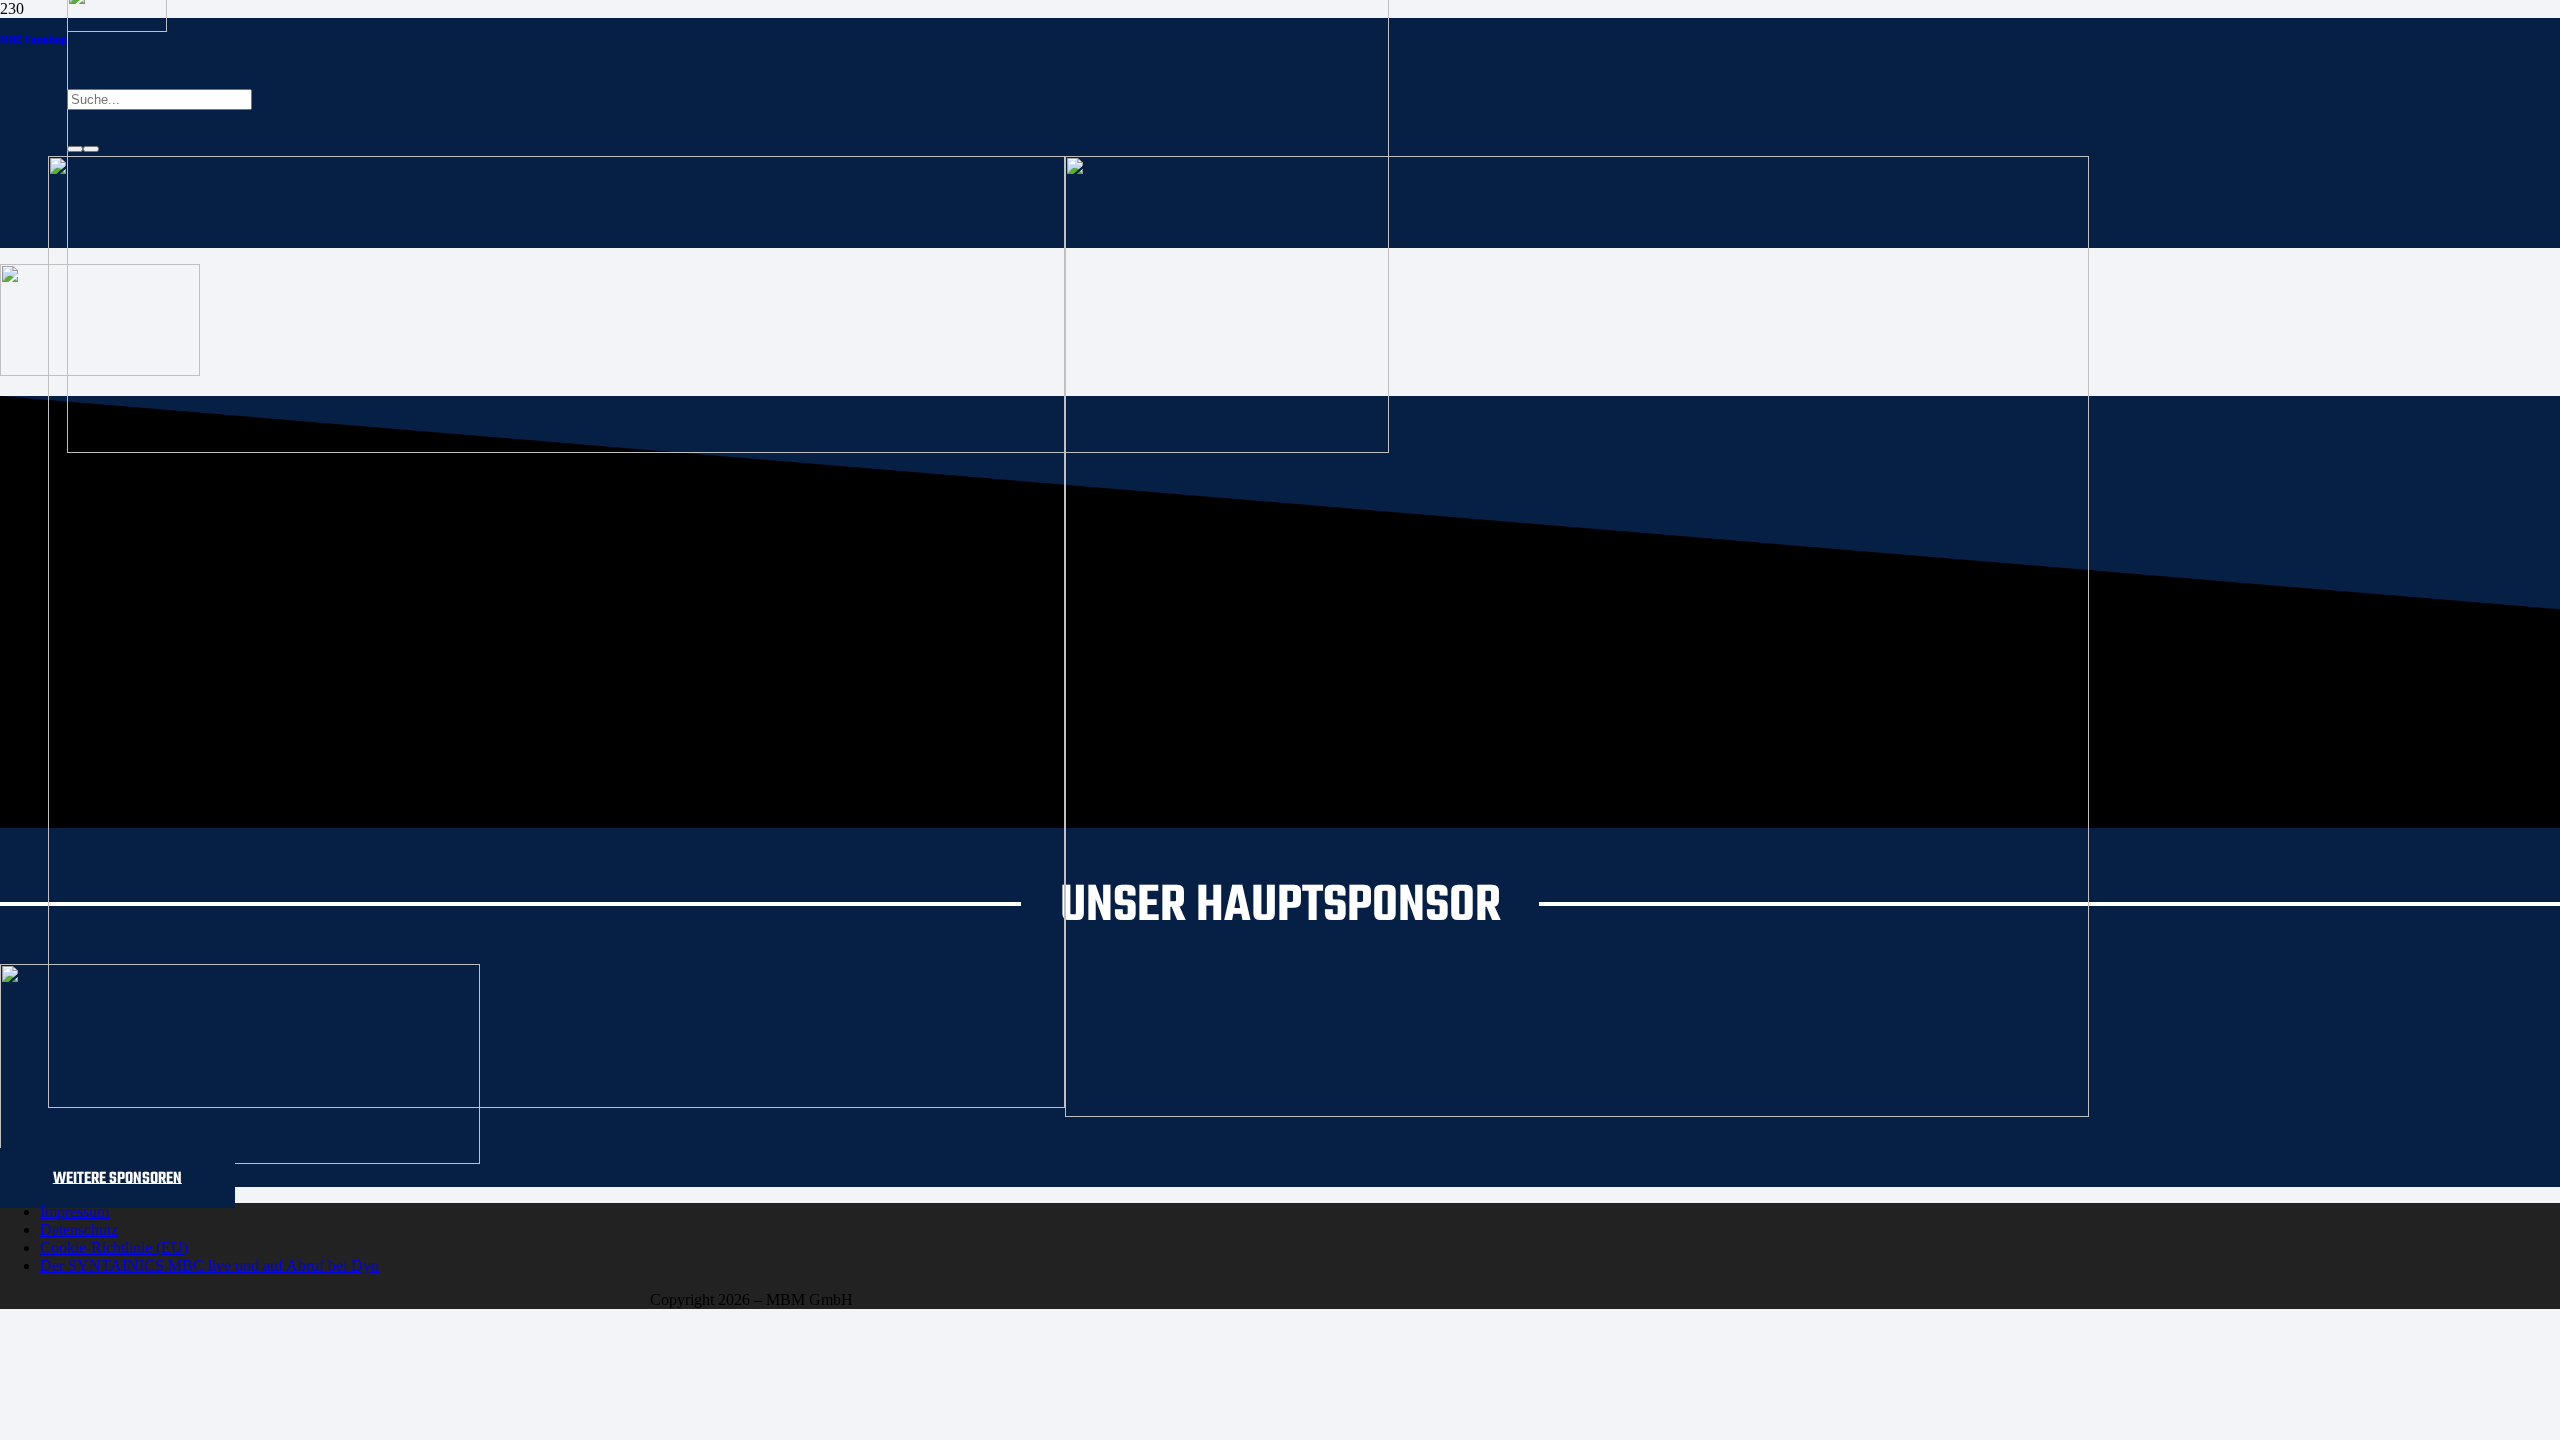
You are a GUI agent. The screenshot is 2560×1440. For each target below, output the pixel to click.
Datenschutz (79, 1229)
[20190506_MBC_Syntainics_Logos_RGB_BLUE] (556, 1102)
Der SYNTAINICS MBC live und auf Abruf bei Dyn (209, 1265)
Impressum (74, 1211)
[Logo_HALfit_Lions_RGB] (1577, 1111)
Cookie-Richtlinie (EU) (114, 1247)
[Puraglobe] (240, 1158)
